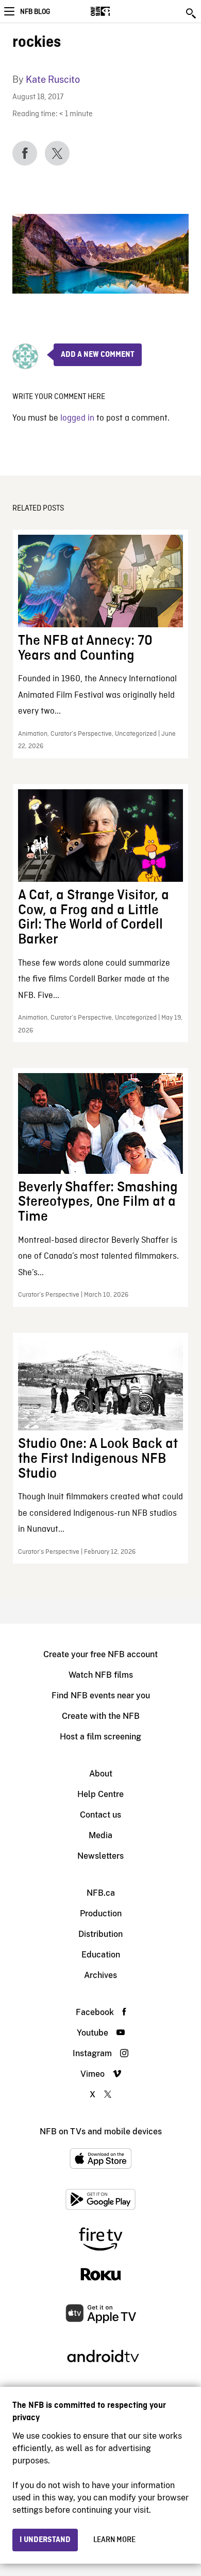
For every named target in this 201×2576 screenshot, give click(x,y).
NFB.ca (101, 1893)
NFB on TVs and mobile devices (101, 2131)
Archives (100, 1975)
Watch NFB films (101, 1675)
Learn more (114, 2540)
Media (100, 1835)
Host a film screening (100, 1737)
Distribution (100, 1934)
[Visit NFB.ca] (118, 11)
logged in (77, 418)
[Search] (192, 13)
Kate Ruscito (53, 79)
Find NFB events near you (101, 1695)
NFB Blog (35, 12)
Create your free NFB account (100, 1654)
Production (101, 1913)
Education (101, 1955)
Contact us (100, 1815)
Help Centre (100, 1794)
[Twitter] (57, 153)
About (101, 1774)
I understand (45, 2540)
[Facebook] (25, 153)
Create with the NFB (101, 1716)
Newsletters (100, 1856)
